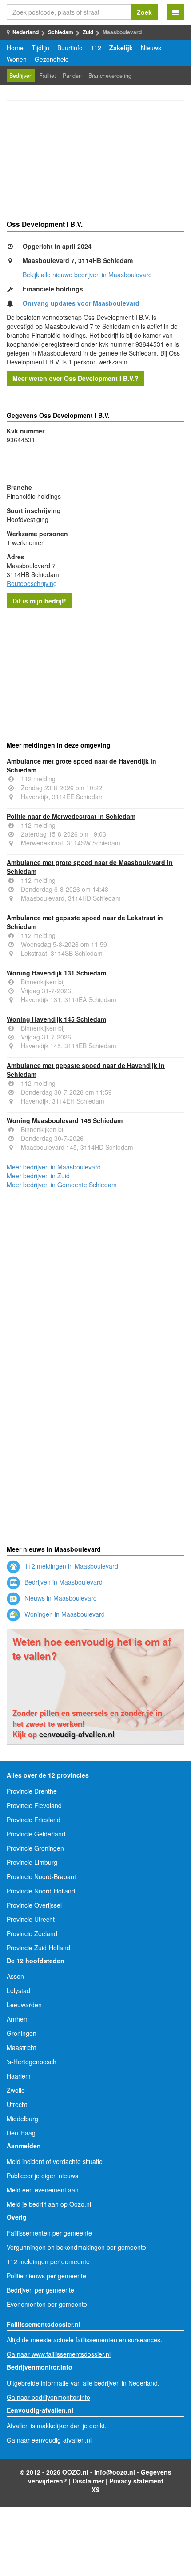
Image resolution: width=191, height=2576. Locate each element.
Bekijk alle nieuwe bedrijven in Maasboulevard (87, 275)
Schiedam (61, 32)
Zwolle (16, 2090)
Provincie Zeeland (32, 1933)
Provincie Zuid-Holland (38, 1948)
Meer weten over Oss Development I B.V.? (76, 378)
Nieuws (151, 48)
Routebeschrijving (32, 583)
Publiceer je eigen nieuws (42, 2176)
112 (96, 48)
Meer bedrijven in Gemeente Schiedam (62, 1185)
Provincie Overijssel (34, 1905)
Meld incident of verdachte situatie (55, 2161)
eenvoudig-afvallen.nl (77, 1734)
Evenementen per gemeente (47, 2304)
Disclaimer (88, 2481)
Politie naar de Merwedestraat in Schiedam (71, 816)
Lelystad (18, 1990)
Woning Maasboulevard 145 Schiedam (65, 1120)
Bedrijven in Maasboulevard (63, 1582)
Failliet (48, 76)
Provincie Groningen (35, 1848)
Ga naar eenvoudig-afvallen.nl (49, 2440)
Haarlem (19, 2076)
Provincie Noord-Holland (41, 1891)
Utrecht (17, 2104)
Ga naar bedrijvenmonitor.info (48, 2397)
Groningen (22, 2033)
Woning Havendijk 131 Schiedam (56, 973)
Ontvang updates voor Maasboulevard (81, 303)
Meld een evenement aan (43, 2190)
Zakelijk (121, 48)
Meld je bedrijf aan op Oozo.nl (49, 2204)
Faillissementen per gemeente (49, 2233)
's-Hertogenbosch (32, 2062)
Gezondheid (52, 59)
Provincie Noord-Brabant (41, 1876)
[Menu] (175, 12)
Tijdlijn (40, 48)
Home (15, 48)
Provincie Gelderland (36, 1834)
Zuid (88, 32)
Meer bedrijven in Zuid (38, 1176)
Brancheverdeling (110, 76)
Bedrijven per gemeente (40, 2290)
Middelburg (22, 2119)
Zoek (144, 12)
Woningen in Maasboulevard (64, 1614)
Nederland (26, 32)
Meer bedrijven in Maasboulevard (54, 1167)
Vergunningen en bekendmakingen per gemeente (76, 2247)
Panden (72, 76)
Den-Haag (21, 2133)
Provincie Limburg (32, 1862)
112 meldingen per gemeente (48, 2261)
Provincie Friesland (34, 1820)
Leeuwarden (24, 2005)
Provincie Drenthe (32, 1791)
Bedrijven (21, 76)
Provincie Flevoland (34, 1805)
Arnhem (18, 2019)
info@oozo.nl (115, 2472)
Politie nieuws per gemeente (46, 2276)
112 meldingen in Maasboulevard (70, 1566)
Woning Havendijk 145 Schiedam (56, 1019)
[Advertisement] (95, 162)
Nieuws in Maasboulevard (60, 1598)
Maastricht (21, 2047)
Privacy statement (136, 2481)
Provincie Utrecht (31, 1919)
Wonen (17, 59)
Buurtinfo (70, 48)
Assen (15, 1976)
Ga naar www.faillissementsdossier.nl (59, 2354)
